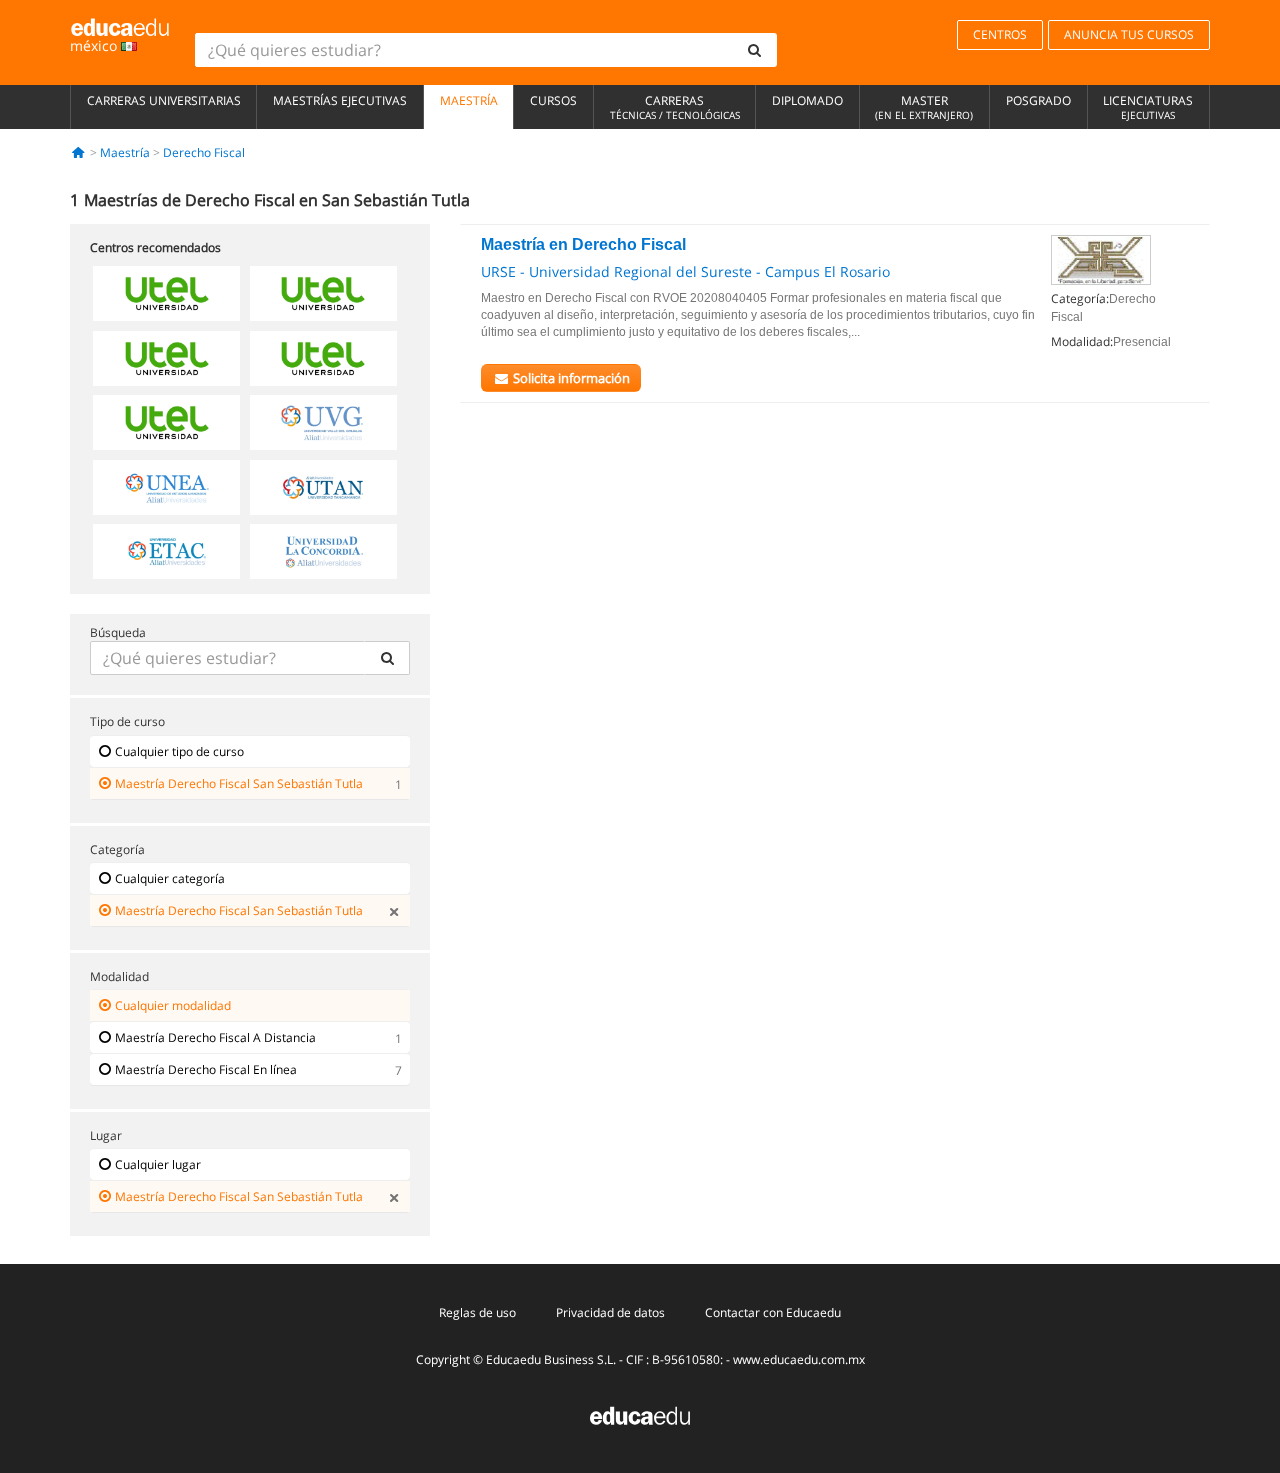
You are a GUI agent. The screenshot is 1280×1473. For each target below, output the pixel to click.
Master (924, 107)
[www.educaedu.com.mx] (640, 1414)
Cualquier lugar (158, 1164)
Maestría (469, 100)
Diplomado (807, 100)
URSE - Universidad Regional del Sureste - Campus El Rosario (685, 271)
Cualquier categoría (170, 878)
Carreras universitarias (164, 100)
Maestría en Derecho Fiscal (583, 244)
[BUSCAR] (387, 658)
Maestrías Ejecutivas (340, 100)
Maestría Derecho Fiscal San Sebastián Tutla (239, 783)
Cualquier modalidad (173, 1005)
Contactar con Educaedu (773, 1312)
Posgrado (1038, 100)
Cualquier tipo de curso (179, 751)
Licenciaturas (1148, 107)
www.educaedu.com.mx (799, 1359)
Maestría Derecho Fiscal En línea (206, 1069)
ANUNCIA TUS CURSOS (1129, 34)
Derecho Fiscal (204, 152)
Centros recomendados (155, 247)
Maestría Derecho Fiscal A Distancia (215, 1037)
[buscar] (755, 50)
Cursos (553, 100)
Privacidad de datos (610, 1312)
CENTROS (1000, 34)
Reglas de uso (477, 1312)
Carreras (675, 107)
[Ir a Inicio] (78, 152)
